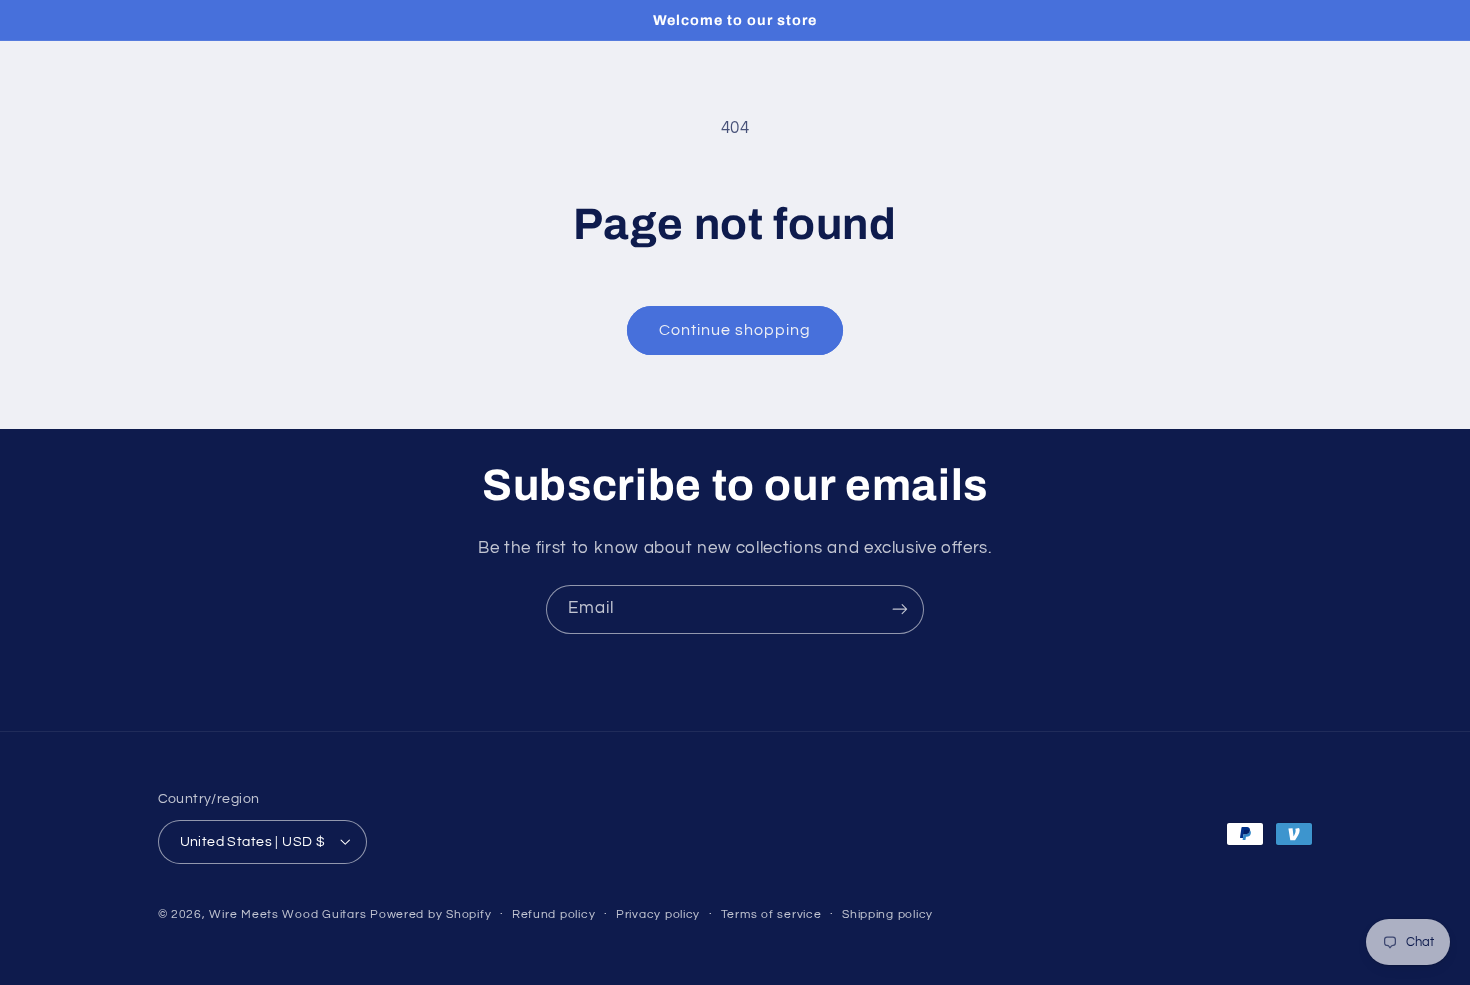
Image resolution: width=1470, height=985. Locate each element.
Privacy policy (658, 914)
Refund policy (554, 914)
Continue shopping (735, 330)
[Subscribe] (900, 609)
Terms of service (771, 914)
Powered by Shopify (430, 913)
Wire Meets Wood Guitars (287, 913)
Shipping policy (887, 914)
